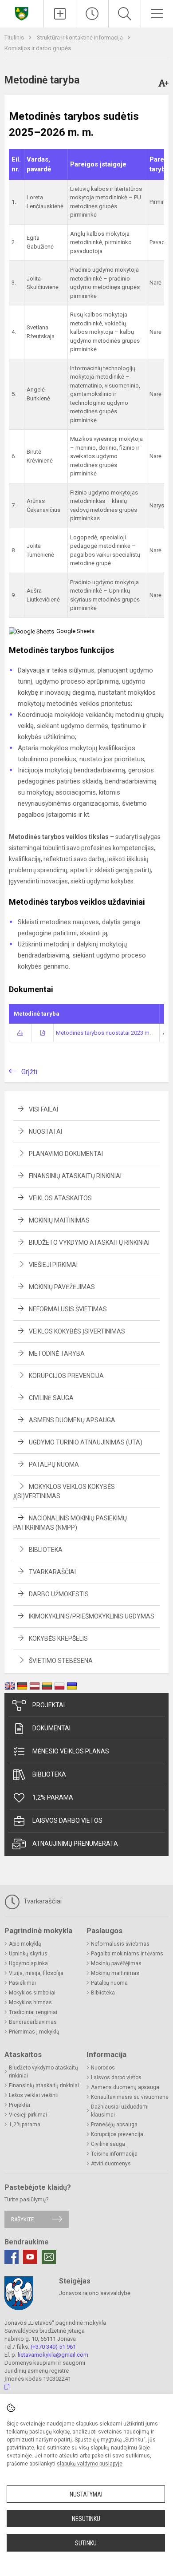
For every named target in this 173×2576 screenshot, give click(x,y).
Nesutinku (86, 2519)
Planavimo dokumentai (66, 1154)
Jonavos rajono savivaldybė (95, 2293)
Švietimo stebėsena (61, 1661)
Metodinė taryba (57, 1353)
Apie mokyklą (25, 1944)
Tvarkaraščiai (52, 1572)
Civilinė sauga (51, 1398)
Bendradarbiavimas (33, 2022)
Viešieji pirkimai (53, 1265)
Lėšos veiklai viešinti (34, 2095)
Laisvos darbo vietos (67, 1820)
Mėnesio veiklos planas (71, 1751)
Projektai (49, 1705)
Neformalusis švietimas (68, 1309)
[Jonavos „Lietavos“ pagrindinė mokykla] (22, 13)
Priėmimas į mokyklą (34, 2032)
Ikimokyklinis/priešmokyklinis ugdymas (92, 1616)
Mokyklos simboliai (32, 1993)
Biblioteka (46, 1550)
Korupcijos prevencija (66, 1376)
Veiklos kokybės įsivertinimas (77, 1331)
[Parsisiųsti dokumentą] (20, 1033)
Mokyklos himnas (30, 2002)
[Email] (49, 2257)
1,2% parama (53, 1797)
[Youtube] (30, 2257)
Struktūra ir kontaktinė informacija (81, 38)
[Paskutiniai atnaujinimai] (92, 14)
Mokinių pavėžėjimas (62, 1287)
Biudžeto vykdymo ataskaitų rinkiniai (89, 1242)
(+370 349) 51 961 (53, 2347)
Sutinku (86, 2543)
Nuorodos (103, 2068)
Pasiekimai (22, 1983)
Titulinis (15, 38)
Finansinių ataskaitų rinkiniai (75, 1176)
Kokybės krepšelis (58, 1638)
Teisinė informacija (114, 2154)
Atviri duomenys (111, 2164)
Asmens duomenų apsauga (72, 1420)
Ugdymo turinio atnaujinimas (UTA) (86, 1442)
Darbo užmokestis (59, 1594)
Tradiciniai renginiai (33, 2012)
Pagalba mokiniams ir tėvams (127, 1954)
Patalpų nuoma (54, 1464)
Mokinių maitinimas (59, 1220)
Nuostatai (45, 1132)
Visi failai (43, 1109)
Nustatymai (86, 2494)
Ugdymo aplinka (28, 1963)
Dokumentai (51, 1728)
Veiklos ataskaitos (60, 1198)
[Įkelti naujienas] (60, 14)
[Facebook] (12, 2257)
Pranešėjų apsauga (114, 2125)
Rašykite (22, 2219)
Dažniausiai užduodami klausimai (120, 2111)
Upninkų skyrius (28, 1954)
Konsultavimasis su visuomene (130, 2097)
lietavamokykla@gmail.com (53, 2355)
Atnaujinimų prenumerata (75, 1844)
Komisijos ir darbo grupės (38, 48)
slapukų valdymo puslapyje (90, 2464)
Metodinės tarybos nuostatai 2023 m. (103, 1033)
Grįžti (29, 1072)
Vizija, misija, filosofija (36, 1973)
